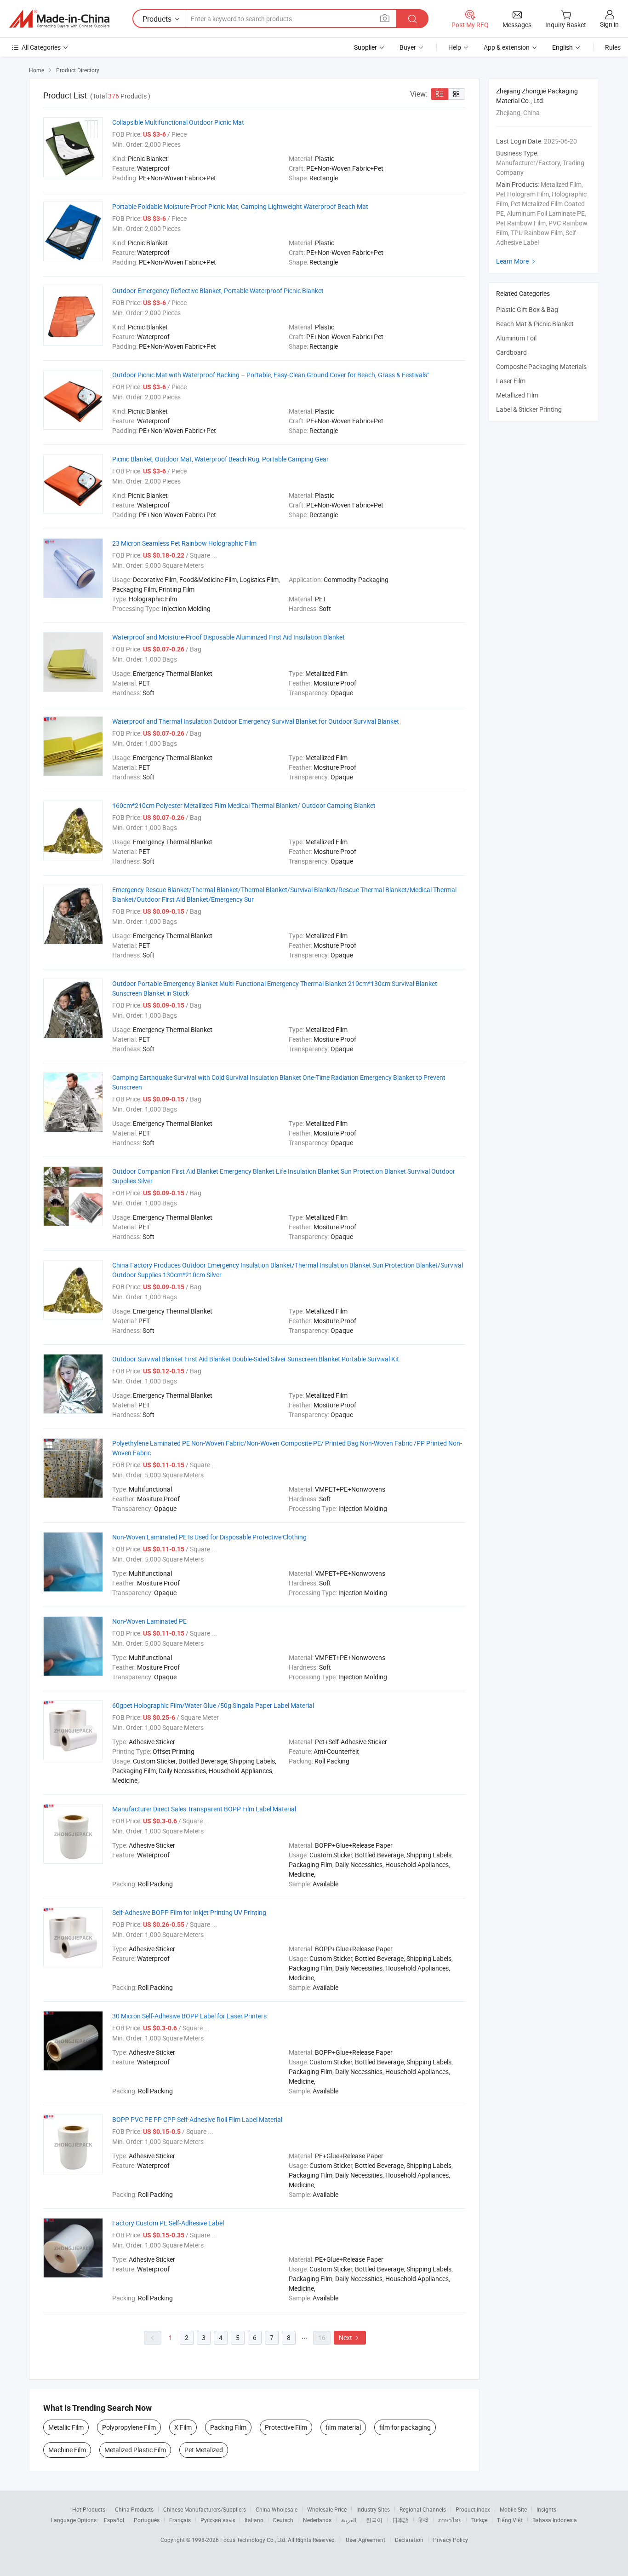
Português (147, 2520)
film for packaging (405, 2427)
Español (114, 2520)
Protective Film (286, 2427)
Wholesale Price (327, 2509)
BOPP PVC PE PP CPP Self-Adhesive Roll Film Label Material (197, 2119)
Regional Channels (423, 2509)
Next (350, 2337)
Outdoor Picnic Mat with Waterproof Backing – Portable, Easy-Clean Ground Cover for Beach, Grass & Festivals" (271, 375)
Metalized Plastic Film (135, 2450)
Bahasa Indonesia (555, 2520)
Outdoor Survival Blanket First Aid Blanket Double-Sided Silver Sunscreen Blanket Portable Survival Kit (256, 1359)
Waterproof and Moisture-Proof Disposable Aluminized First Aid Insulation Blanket (228, 637)
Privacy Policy (451, 2540)
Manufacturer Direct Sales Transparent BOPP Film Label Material (204, 1809)
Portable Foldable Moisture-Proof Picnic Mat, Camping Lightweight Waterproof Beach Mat (240, 206)
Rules (613, 47)
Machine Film (67, 2450)
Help (455, 47)
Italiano (254, 2520)
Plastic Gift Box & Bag (527, 309)
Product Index (473, 2509)
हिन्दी (423, 2520)
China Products (134, 2509)
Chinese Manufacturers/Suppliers (205, 2509)
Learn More (517, 261)
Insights (546, 2509)
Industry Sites (373, 2509)
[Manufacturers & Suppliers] (59, 19)
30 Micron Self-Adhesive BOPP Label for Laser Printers (189, 2016)
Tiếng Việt (510, 2520)
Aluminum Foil (516, 338)
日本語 (400, 2520)
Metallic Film (66, 2427)
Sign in (609, 24)
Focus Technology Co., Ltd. (254, 2540)
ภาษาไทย (450, 2520)
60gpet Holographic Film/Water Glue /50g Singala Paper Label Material (213, 1705)
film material (343, 2427)
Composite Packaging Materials (541, 366)
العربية (349, 2520)
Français (180, 2520)
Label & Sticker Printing (529, 409)
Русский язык (218, 2520)
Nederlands (317, 2520)
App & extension (507, 47)
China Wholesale (277, 2509)
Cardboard (511, 352)
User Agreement (365, 2540)
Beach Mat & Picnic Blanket (535, 324)
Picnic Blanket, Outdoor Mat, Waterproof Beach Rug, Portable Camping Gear (220, 459)
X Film (183, 2427)
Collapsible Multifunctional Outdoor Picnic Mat (178, 122)
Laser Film (511, 381)
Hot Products (89, 2509)
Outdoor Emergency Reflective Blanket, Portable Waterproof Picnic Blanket (218, 291)
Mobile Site (513, 2509)
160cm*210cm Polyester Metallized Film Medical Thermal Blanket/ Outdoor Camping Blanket (244, 805)
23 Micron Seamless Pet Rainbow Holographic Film (184, 543)
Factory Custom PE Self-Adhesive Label (168, 2223)
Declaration (409, 2540)
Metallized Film (517, 395)
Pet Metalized (204, 2450)
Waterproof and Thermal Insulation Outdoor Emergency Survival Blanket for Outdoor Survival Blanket (256, 721)
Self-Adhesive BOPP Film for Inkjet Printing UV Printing (189, 1912)
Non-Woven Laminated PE (149, 1621)
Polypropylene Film (129, 2427)
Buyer (408, 47)
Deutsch (283, 2520)
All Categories (41, 47)
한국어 (374, 2520)
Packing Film (228, 2427)
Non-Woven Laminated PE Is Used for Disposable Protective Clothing (209, 1537)
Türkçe (479, 2520)
